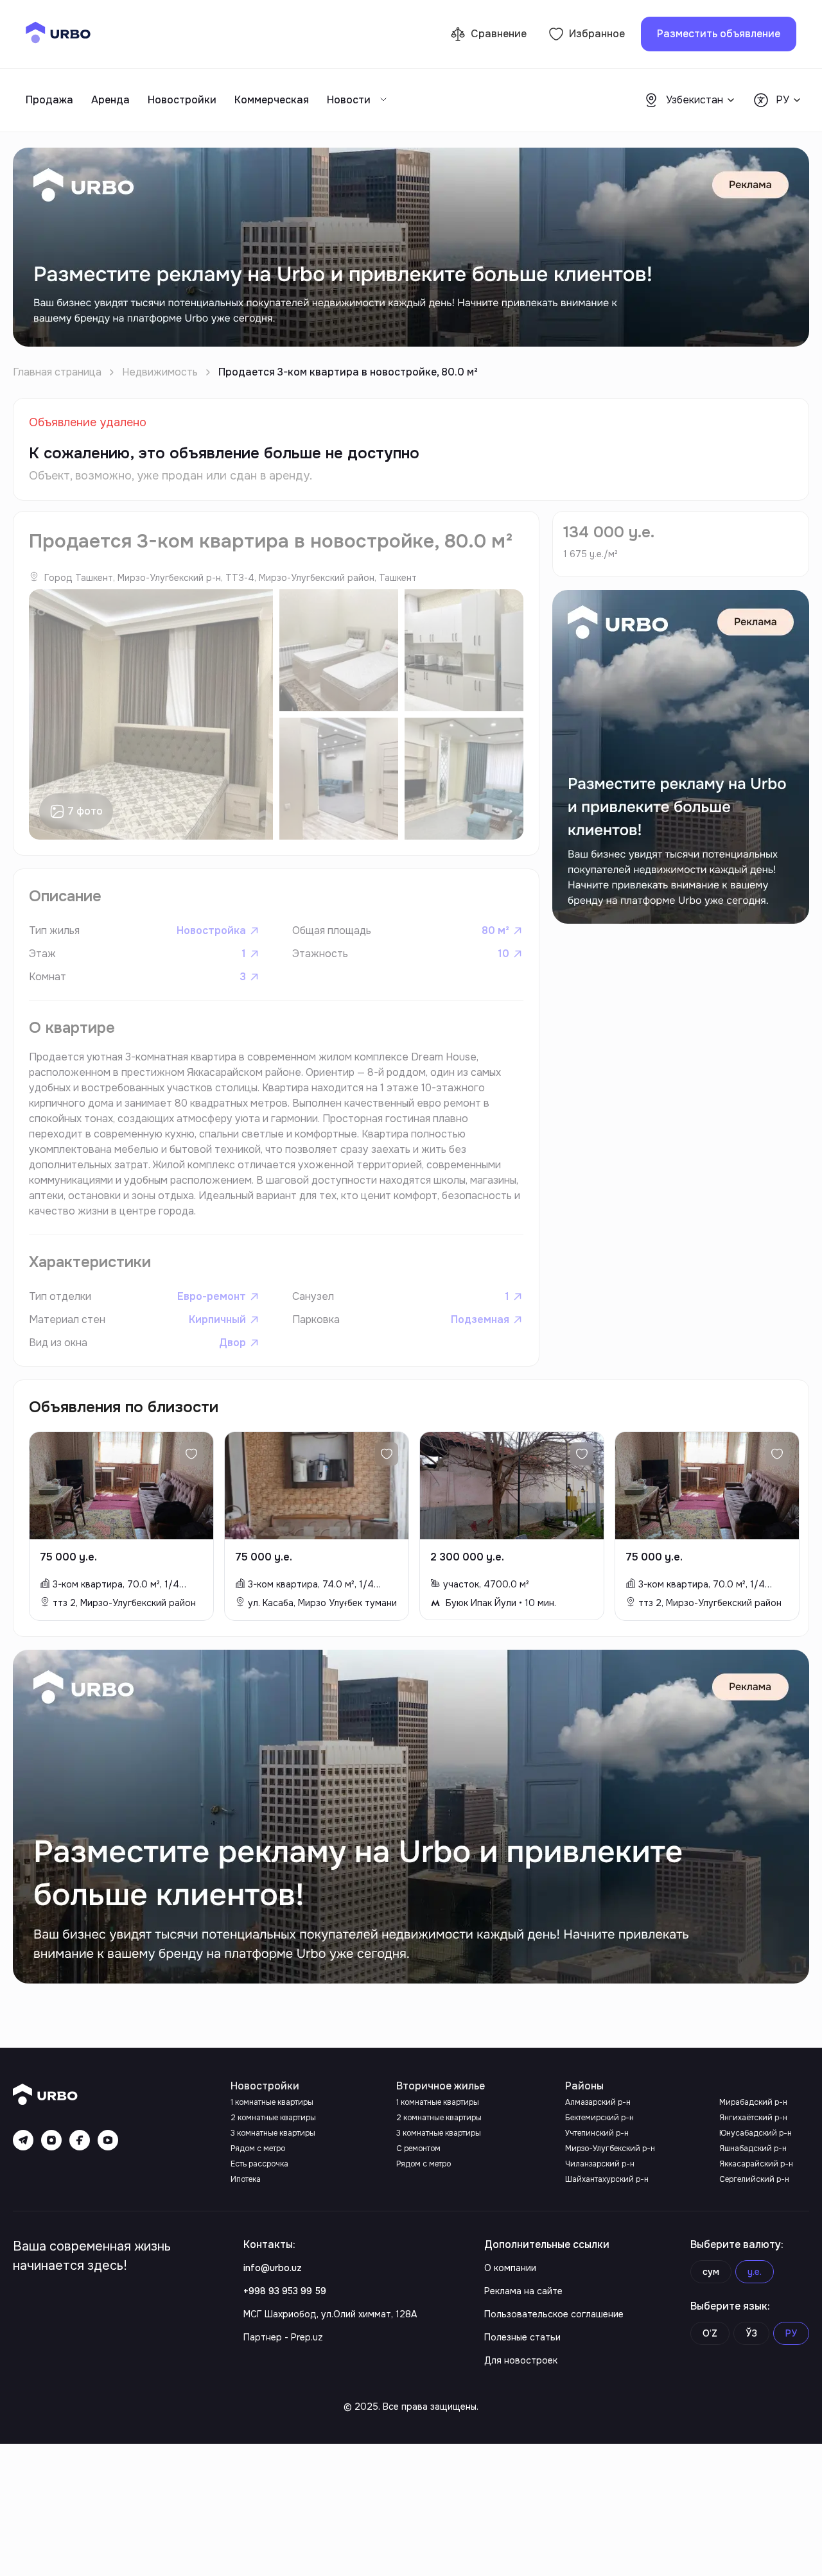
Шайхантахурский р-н (607, 2179)
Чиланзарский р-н (600, 2164)
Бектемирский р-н (599, 2118)
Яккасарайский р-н (756, 2164)
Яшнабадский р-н (753, 2148)
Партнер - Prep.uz (283, 2337)
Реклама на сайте (523, 2291)
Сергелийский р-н (754, 2179)
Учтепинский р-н (597, 2133)
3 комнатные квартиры (273, 2133)
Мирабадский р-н (753, 2102)
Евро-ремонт (212, 1296)
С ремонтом (418, 2148)
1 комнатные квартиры (272, 2102)
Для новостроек (521, 2360)
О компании (510, 2268)
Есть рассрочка (259, 2164)
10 (503, 954)
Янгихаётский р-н (753, 2118)
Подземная (480, 1319)
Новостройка (211, 930)
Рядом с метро (258, 2148)
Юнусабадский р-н (756, 2133)
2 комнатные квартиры (273, 2118)
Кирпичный (217, 1319)
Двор (232, 1343)
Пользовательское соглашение (554, 2314)
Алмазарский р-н (598, 2102)
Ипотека (246, 2179)
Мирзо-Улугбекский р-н (610, 2148)
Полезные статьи (522, 2337)
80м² (495, 930)
